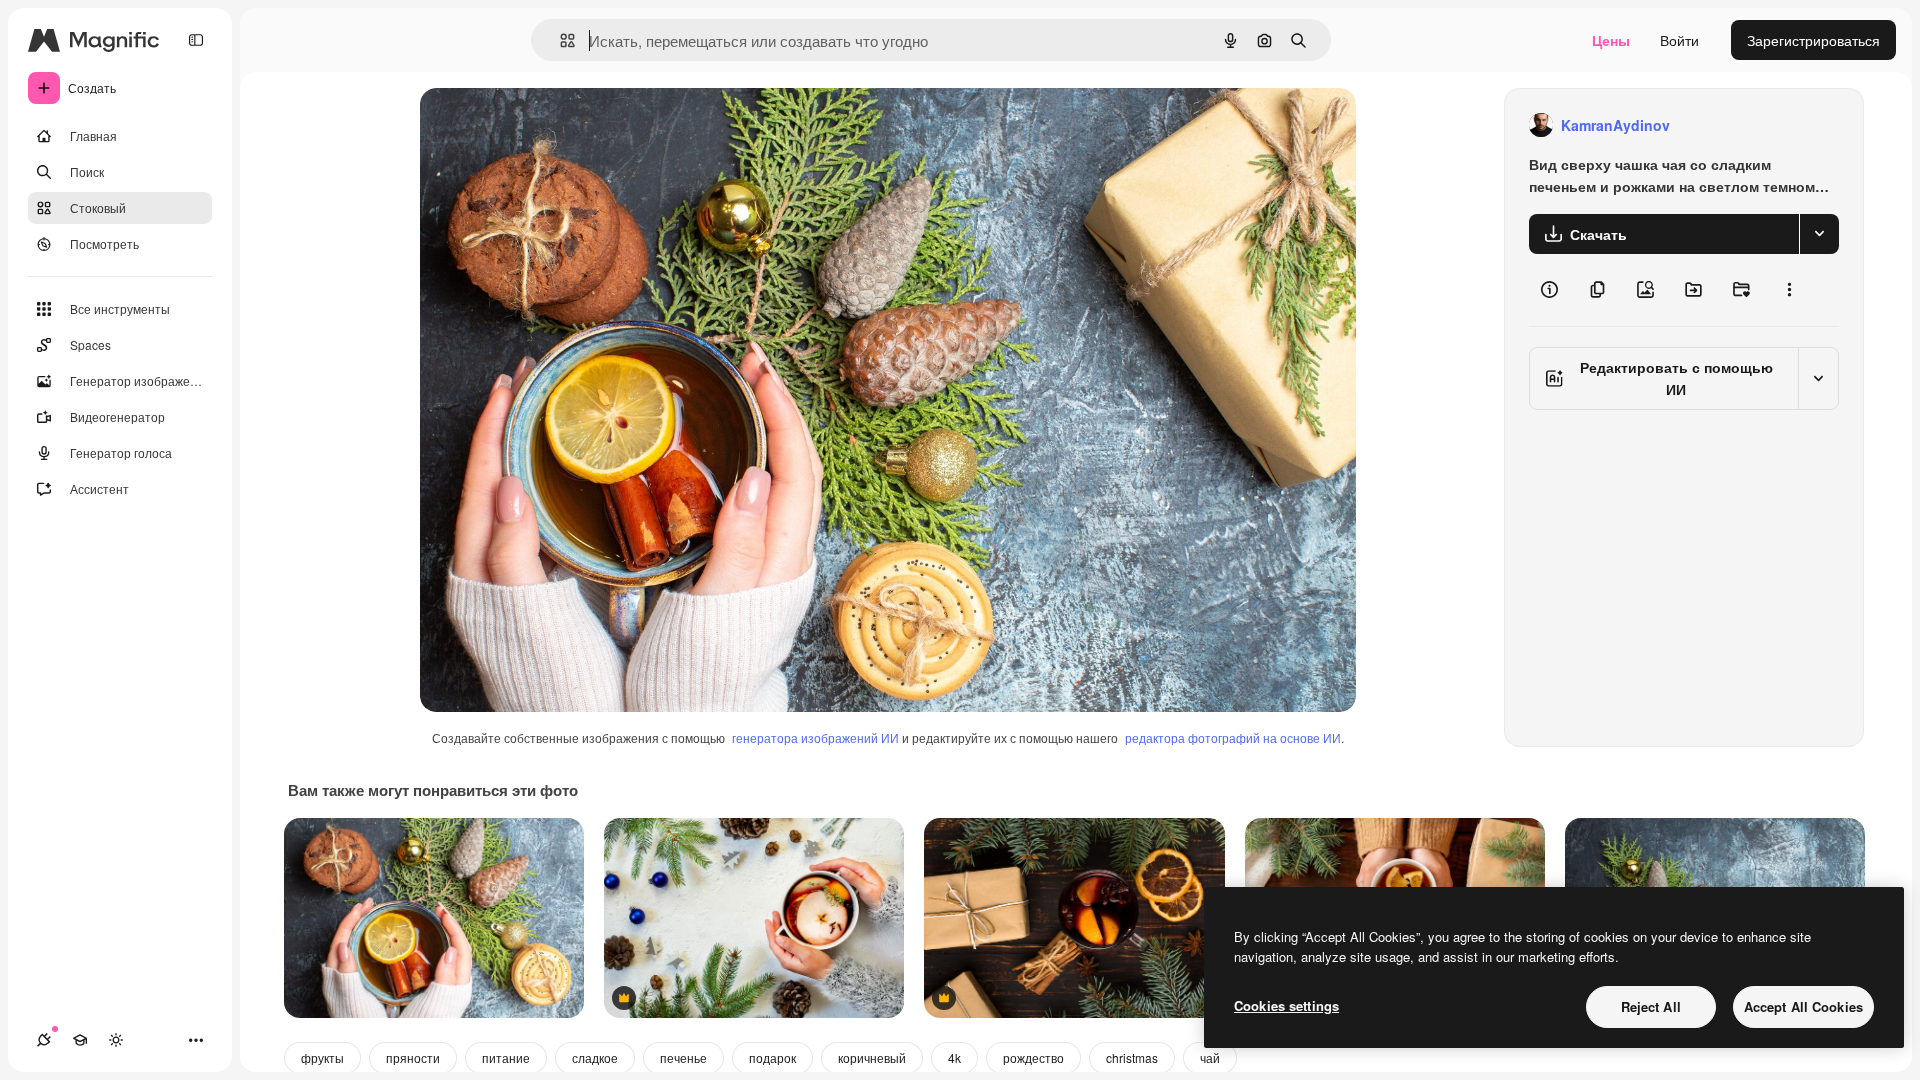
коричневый (872, 1057)
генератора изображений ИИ (815, 737)
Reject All (1651, 1006)
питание (506, 1057)
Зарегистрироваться (1813, 40)
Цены (1611, 40)
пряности (413, 1057)
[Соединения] (44, 1040)
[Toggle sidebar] (196, 40)
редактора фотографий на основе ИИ (1233, 737)
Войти (1679, 40)
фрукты (322, 1057)
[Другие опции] (1789, 290)
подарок (772, 1057)
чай (1210, 1057)
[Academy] (80, 1040)
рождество (1033, 1057)
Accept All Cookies (1803, 1006)
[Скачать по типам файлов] (1819, 234)
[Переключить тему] (116, 1040)
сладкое (595, 1057)
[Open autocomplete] (559, 40)
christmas (1132, 1057)
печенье (683, 1057)
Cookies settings (1286, 1005)
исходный (554, 125)
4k (954, 1057)
